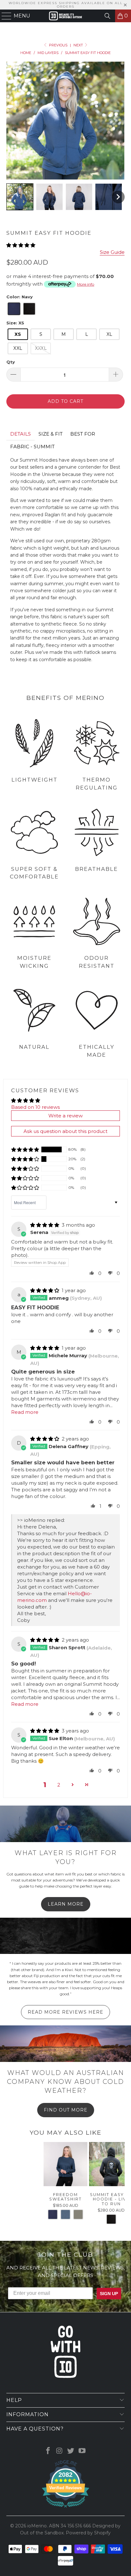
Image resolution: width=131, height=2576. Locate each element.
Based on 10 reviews (35, 1107)
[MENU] (4, 16)
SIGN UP (109, 2294)
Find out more (66, 2110)
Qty (11, 362)
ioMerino (37, 2526)
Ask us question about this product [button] (65, 1131)
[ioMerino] (65, 16)
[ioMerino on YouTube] (82, 2451)
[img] (45, 1225)
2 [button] (59, 1785)
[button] (20, 197)
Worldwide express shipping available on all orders (66, 5)
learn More (66, 1904)
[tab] (21, 434)
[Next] (122, 2185)
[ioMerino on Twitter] (71, 2451)
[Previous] (9, 2185)
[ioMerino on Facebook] (48, 2451)
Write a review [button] (65, 1116)
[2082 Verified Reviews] (65, 2509)
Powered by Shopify (88, 2533)
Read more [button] (25, 1412)
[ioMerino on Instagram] (59, 2451)
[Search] (107, 16)
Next (79, 45)
